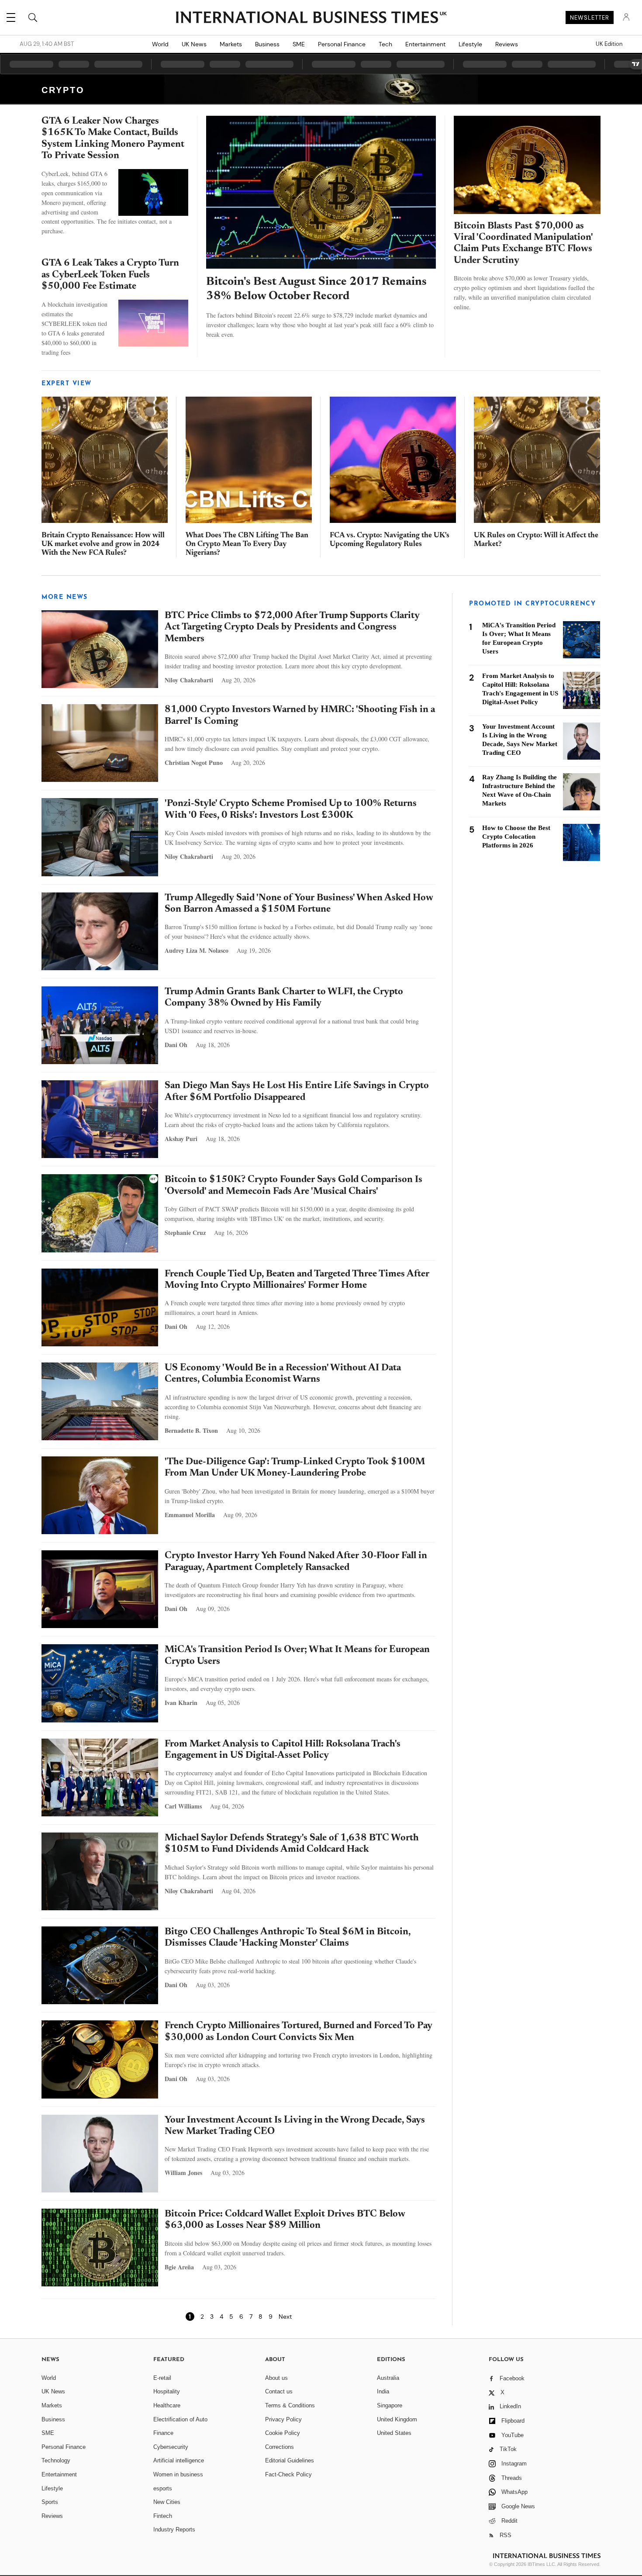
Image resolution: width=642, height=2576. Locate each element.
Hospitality (167, 2391)
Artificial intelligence (179, 2460)
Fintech (163, 2516)
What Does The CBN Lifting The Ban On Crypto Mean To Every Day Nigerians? (247, 545)
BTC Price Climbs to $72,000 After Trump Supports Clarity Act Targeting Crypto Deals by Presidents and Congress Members (292, 628)
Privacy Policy (283, 2419)
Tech (385, 44)
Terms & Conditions (290, 2405)
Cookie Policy (283, 2433)
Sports (50, 2502)
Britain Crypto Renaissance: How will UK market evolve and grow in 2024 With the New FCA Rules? (103, 545)
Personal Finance (342, 44)
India (383, 2391)
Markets (231, 44)
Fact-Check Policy (288, 2474)
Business (267, 44)
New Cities (167, 2502)
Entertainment (425, 44)
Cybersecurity (171, 2447)
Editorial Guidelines (290, 2460)
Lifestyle (470, 44)
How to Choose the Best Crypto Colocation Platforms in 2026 (516, 837)
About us (276, 2378)
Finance (163, 2433)
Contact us (279, 2391)
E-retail (162, 2378)
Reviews (507, 44)
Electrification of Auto (180, 2419)
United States (394, 2433)
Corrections (280, 2447)
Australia (388, 2378)
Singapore (390, 2405)
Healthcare (167, 2405)
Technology (56, 2460)
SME (299, 44)
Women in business (178, 2474)
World (160, 44)
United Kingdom (397, 2419)
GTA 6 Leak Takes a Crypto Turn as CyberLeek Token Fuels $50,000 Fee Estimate (110, 275)
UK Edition (609, 44)
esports (163, 2488)
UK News (194, 44)
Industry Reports (174, 2529)
